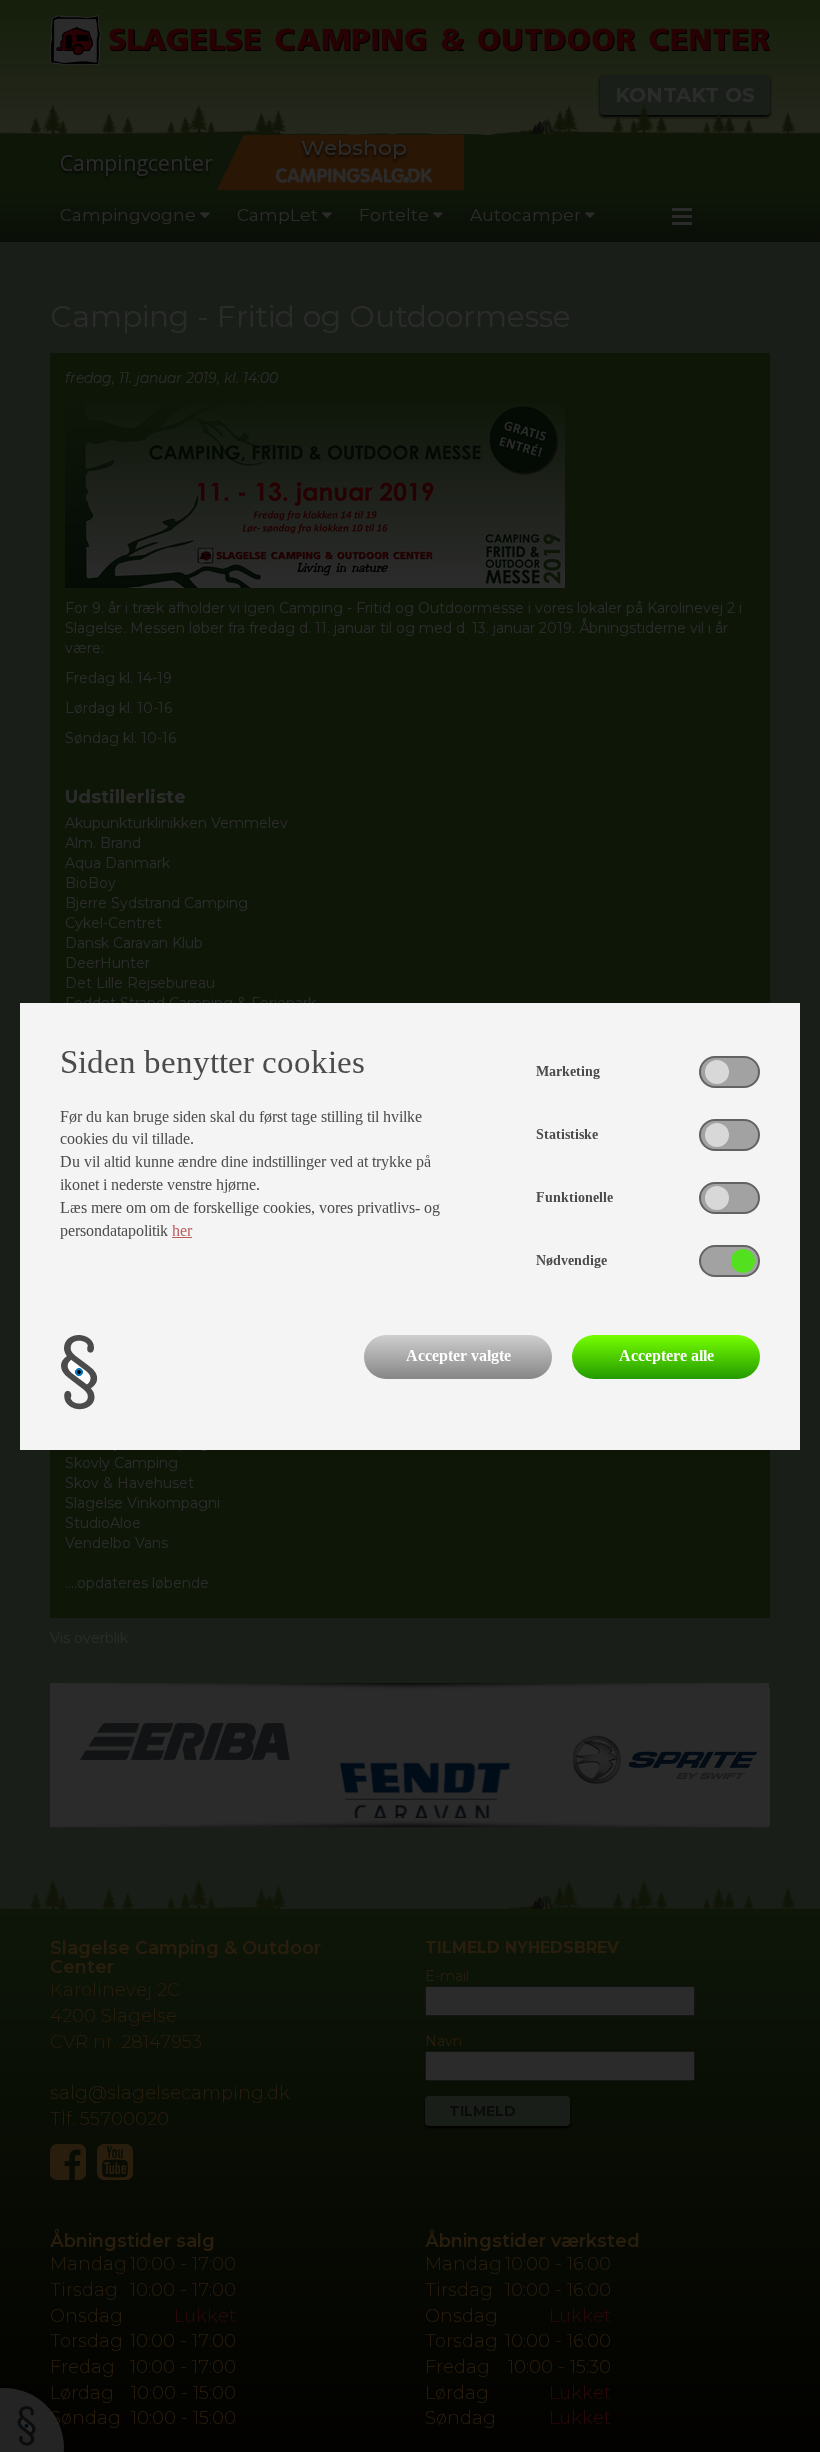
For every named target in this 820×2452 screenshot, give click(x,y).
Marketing (568, 1071)
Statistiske (567, 1134)
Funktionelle (574, 1197)
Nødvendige (571, 1260)
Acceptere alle (666, 1355)
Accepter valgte (458, 1355)
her (182, 1230)
